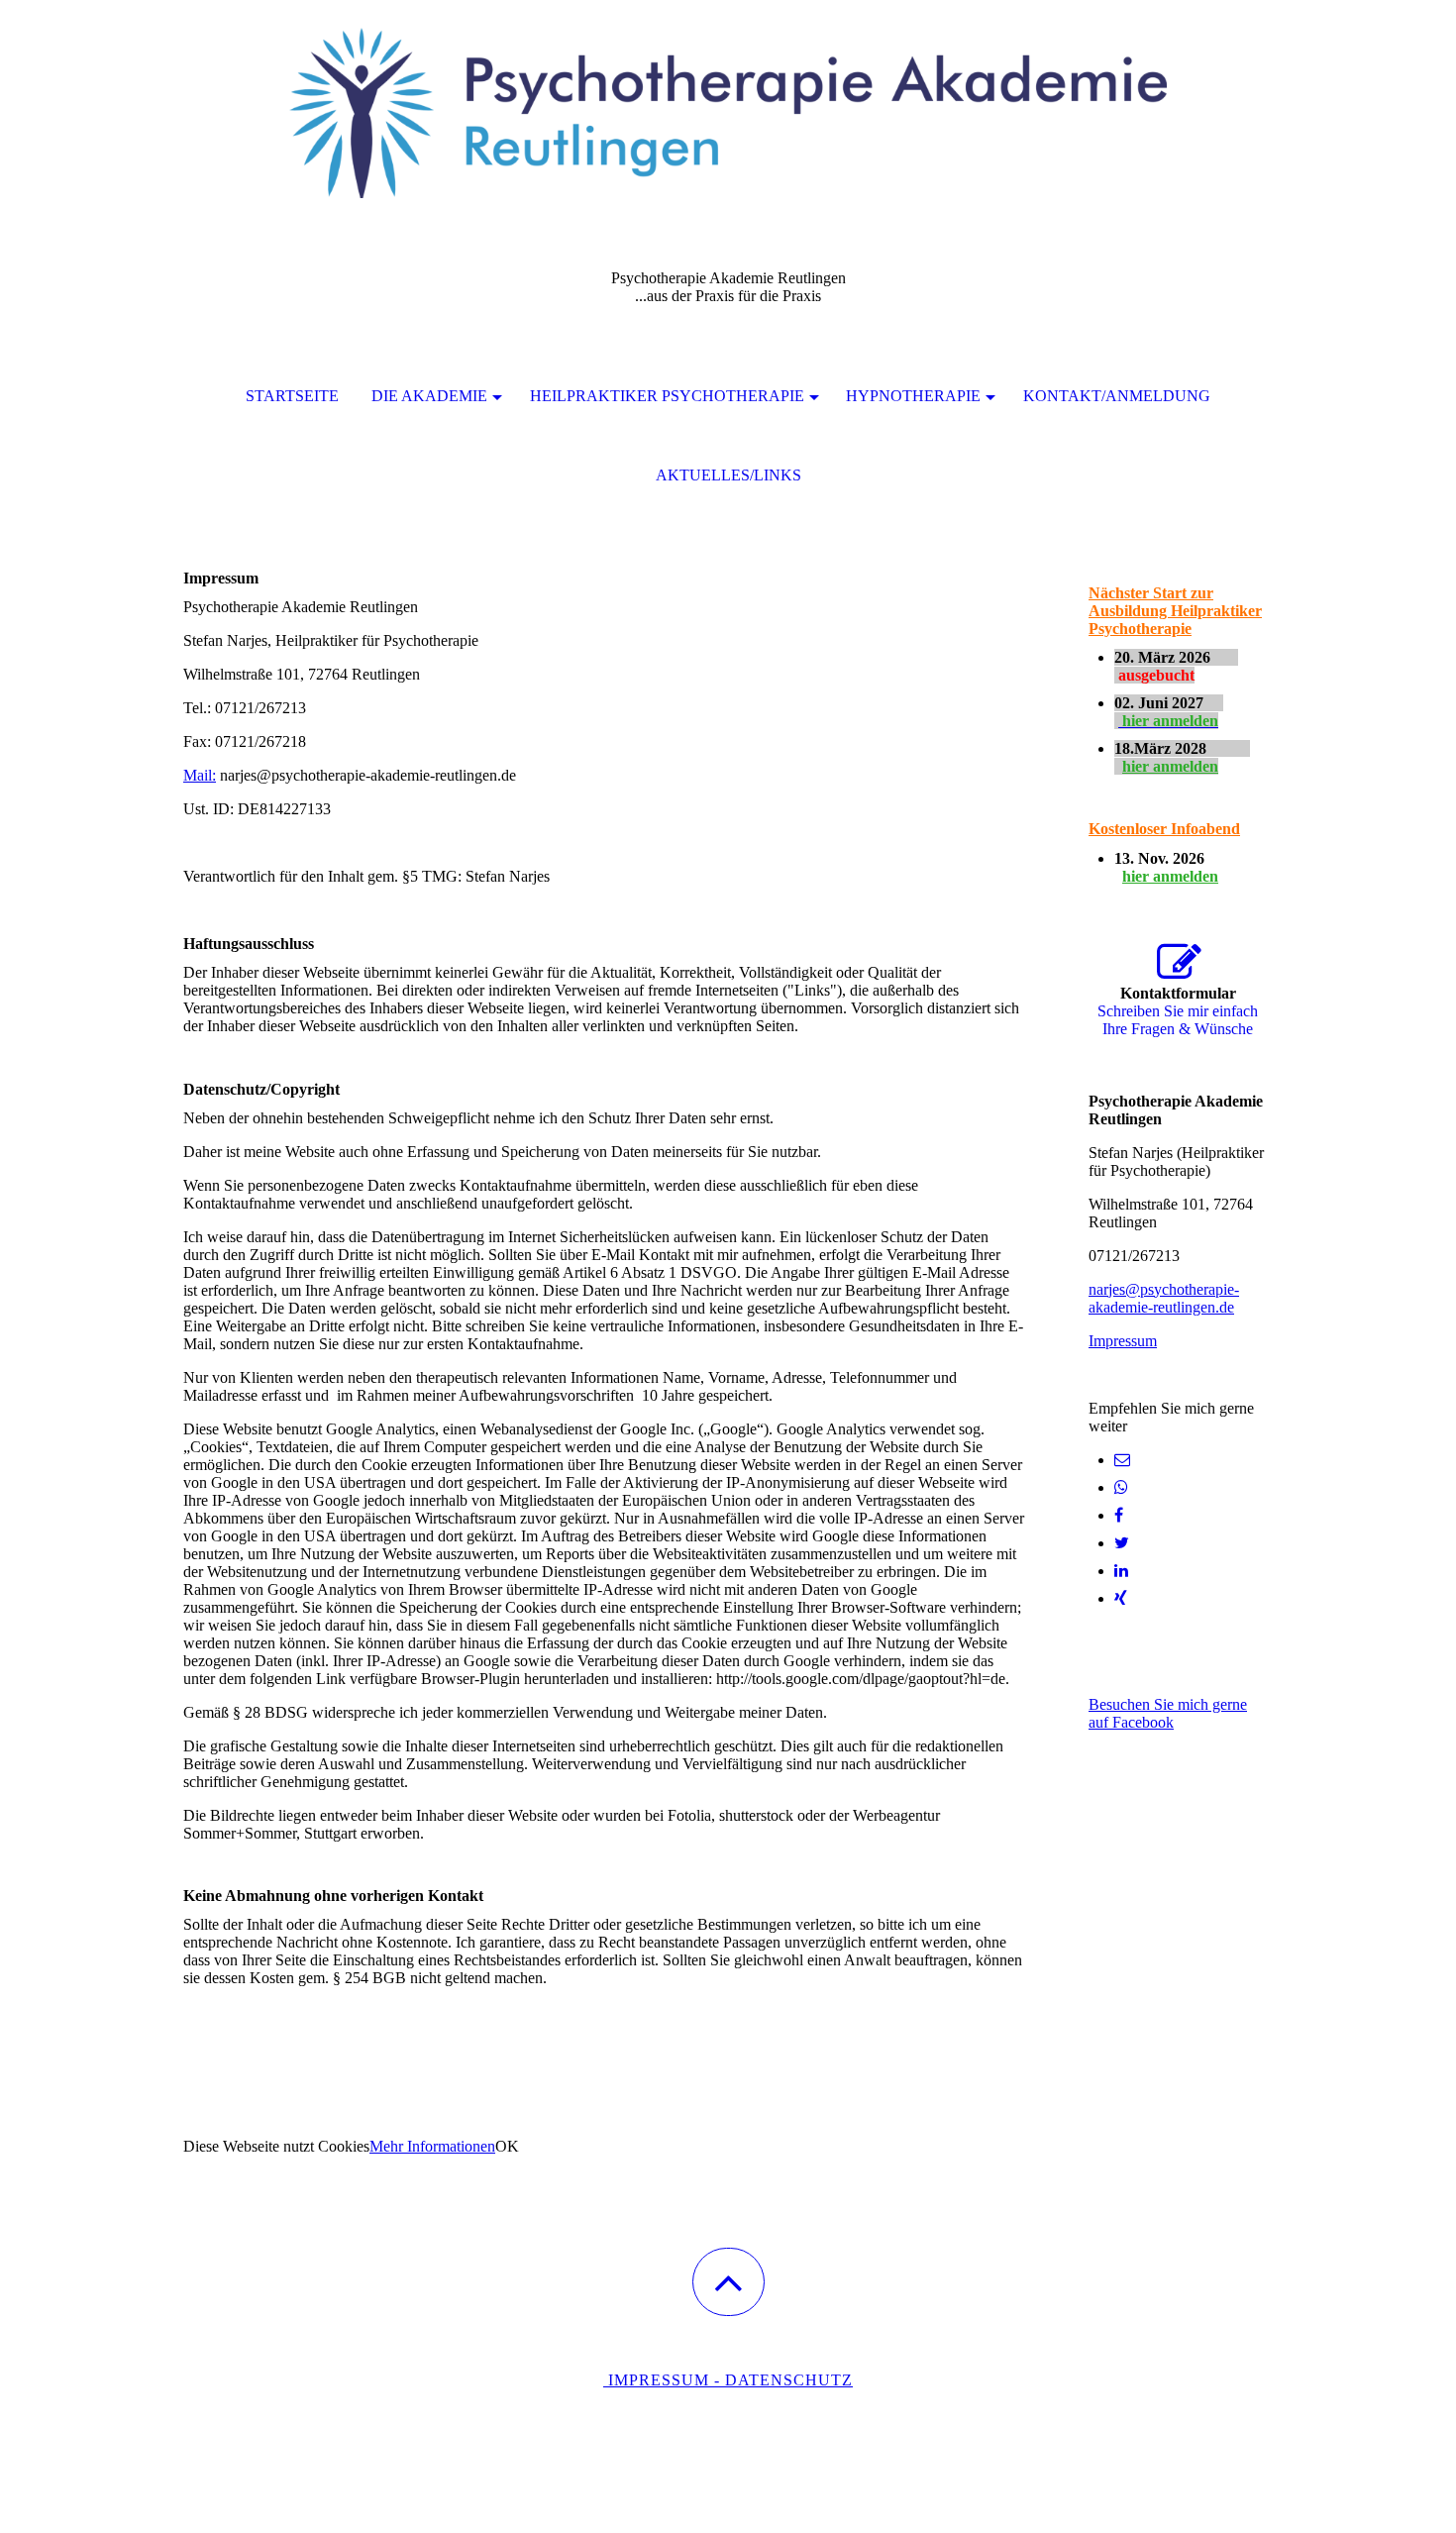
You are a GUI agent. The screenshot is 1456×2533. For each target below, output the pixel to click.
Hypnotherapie (913, 396)
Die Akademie (429, 396)
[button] (728, 2282)
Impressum (1123, 1341)
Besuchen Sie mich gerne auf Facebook (1168, 1713)
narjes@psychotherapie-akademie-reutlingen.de (1164, 1298)
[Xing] (1121, 1598)
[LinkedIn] (1121, 1571)
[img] (728, 99)
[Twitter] (1122, 1543)
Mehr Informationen (432, 2146)
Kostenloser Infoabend (1164, 829)
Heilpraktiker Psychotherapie (667, 396)
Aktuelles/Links (728, 475)
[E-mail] (1122, 1460)
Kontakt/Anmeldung (1117, 396)
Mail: (200, 775)
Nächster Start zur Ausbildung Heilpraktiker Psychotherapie (1175, 611)
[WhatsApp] (1121, 1487)
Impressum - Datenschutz (728, 2380)
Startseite (292, 396)
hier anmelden (1170, 766)
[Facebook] (1119, 1515)
